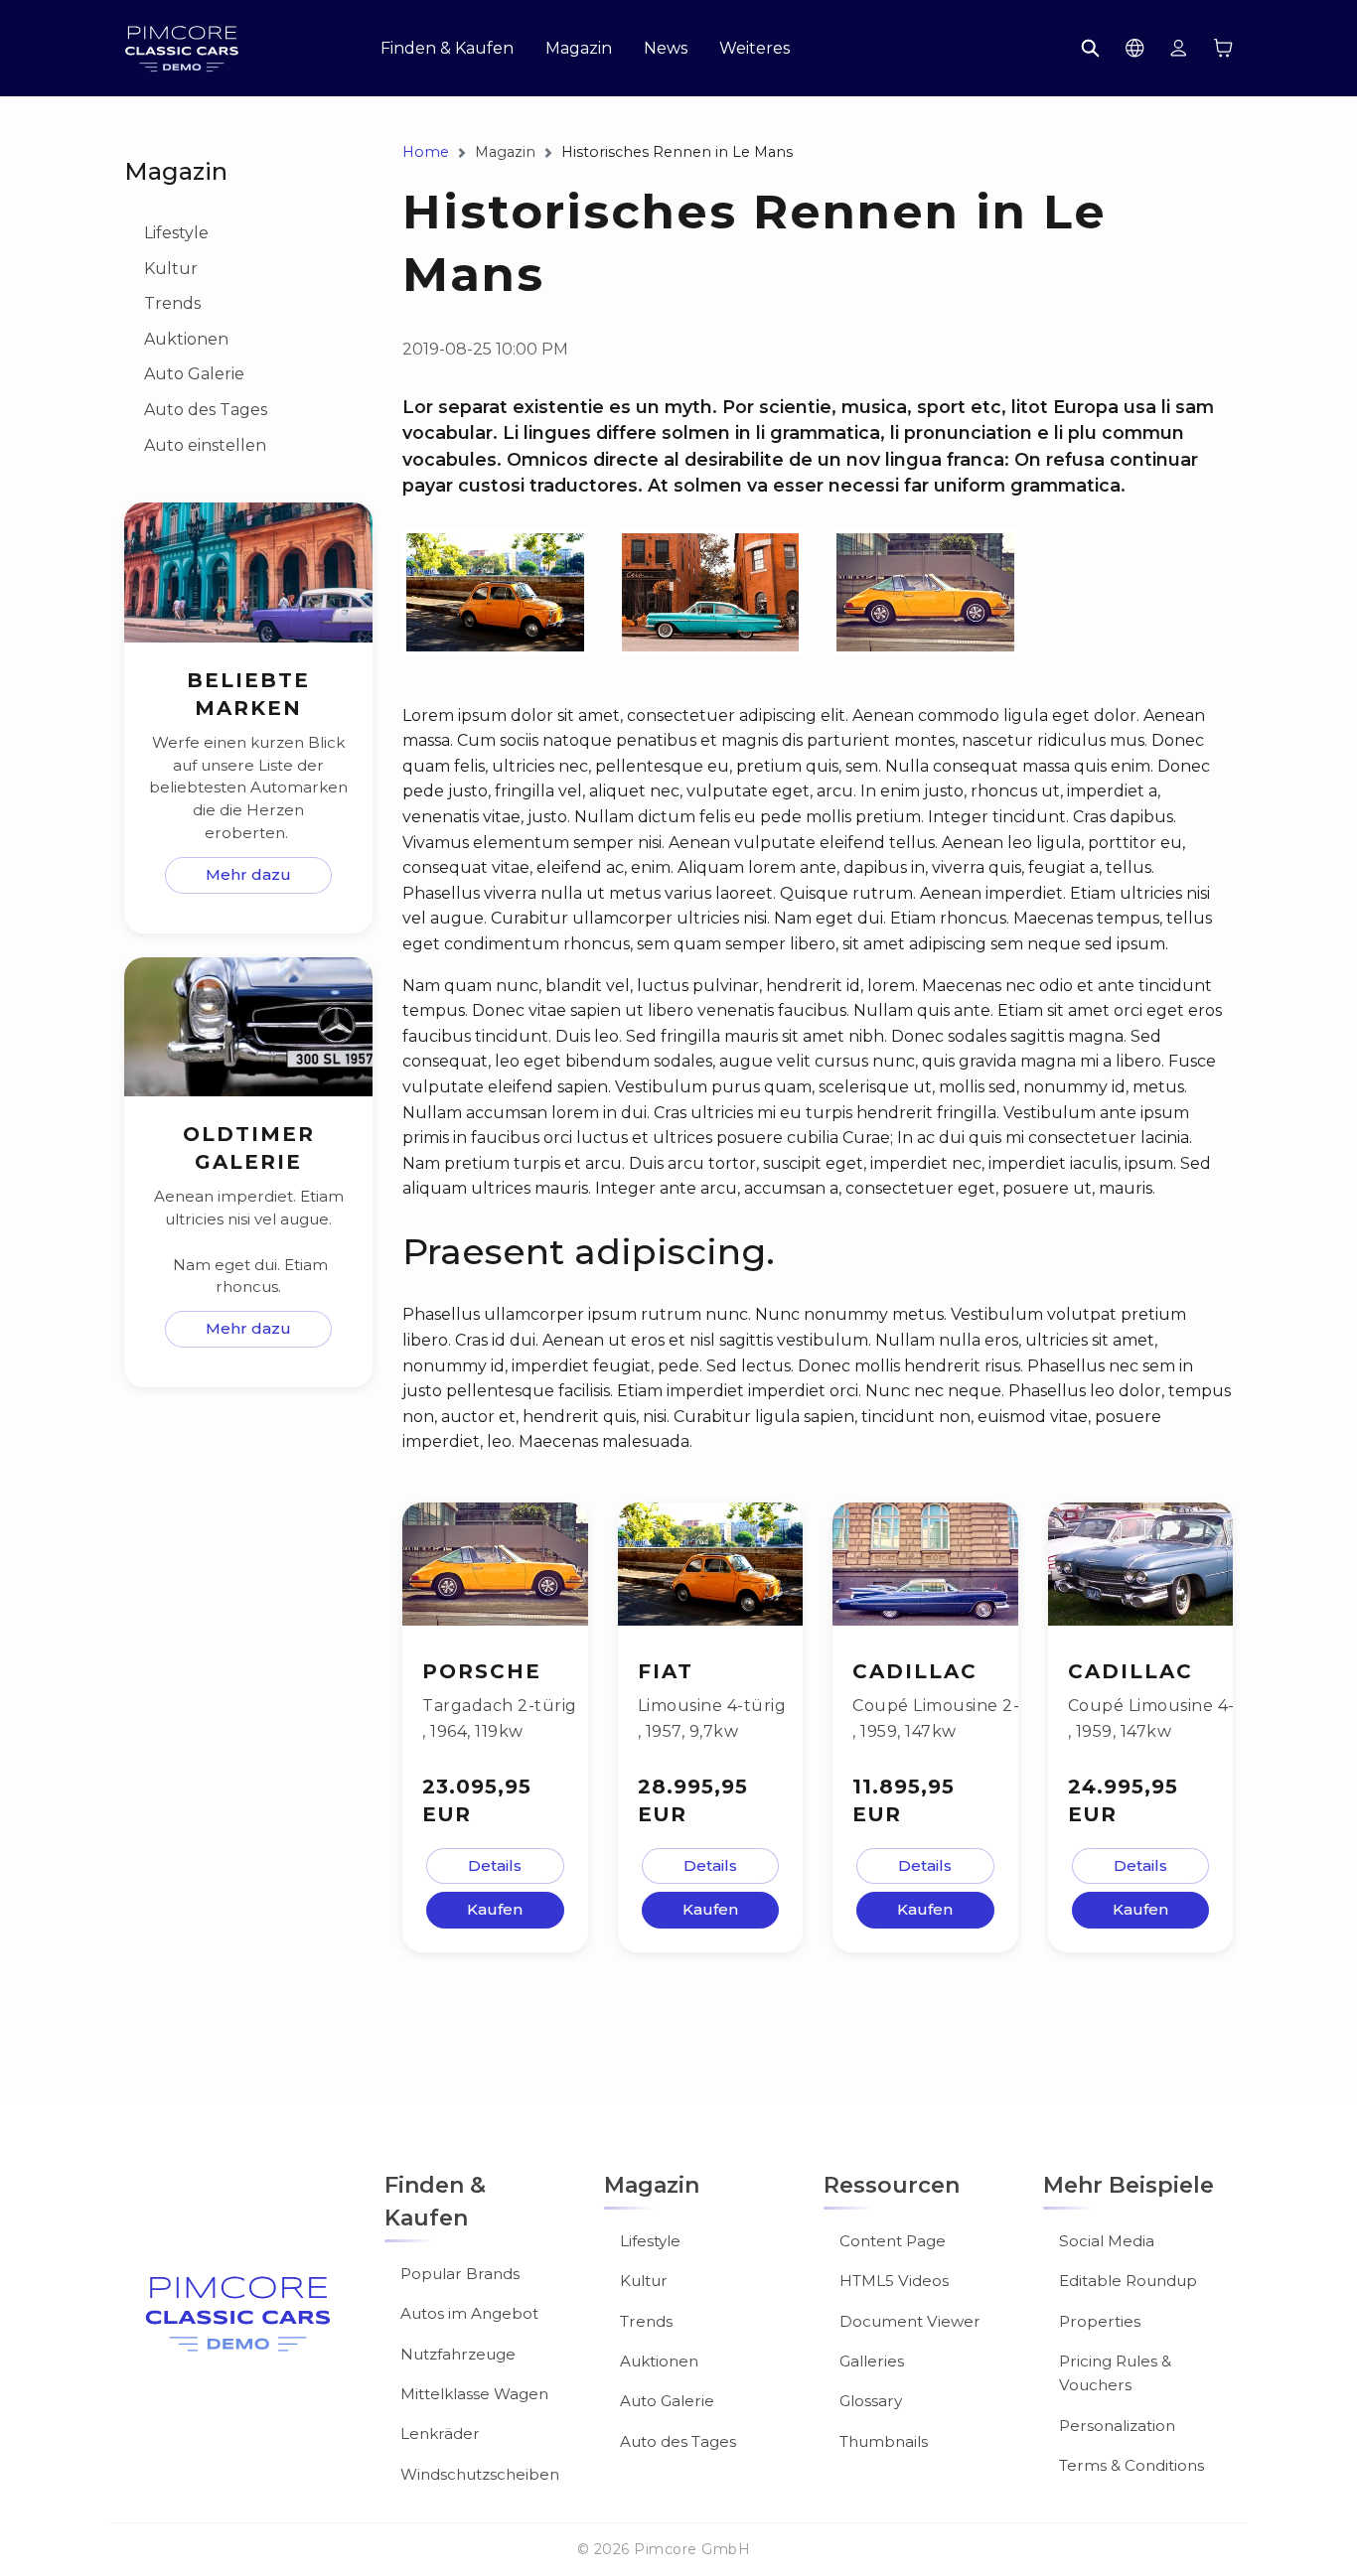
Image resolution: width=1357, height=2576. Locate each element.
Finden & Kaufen (447, 49)
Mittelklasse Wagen (474, 2394)
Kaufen (495, 1909)
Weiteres (754, 49)
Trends (172, 303)
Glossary (871, 2401)
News (666, 49)
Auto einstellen (205, 445)
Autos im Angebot (469, 2313)
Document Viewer (910, 2321)
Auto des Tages (206, 410)
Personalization (1117, 2426)
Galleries (872, 2361)
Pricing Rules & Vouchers (1115, 2373)
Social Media (1107, 2241)
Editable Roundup (1128, 2281)
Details (495, 1865)
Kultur (171, 269)
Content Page (893, 2241)
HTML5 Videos (894, 2281)
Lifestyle (176, 233)
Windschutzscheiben (480, 2474)
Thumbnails (884, 2441)
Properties (1100, 2321)
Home (426, 152)
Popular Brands (460, 2274)
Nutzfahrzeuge (458, 2354)
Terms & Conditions (1131, 2465)
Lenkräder (440, 2433)
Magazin (579, 49)
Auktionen (186, 339)
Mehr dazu (248, 874)
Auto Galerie (194, 374)
